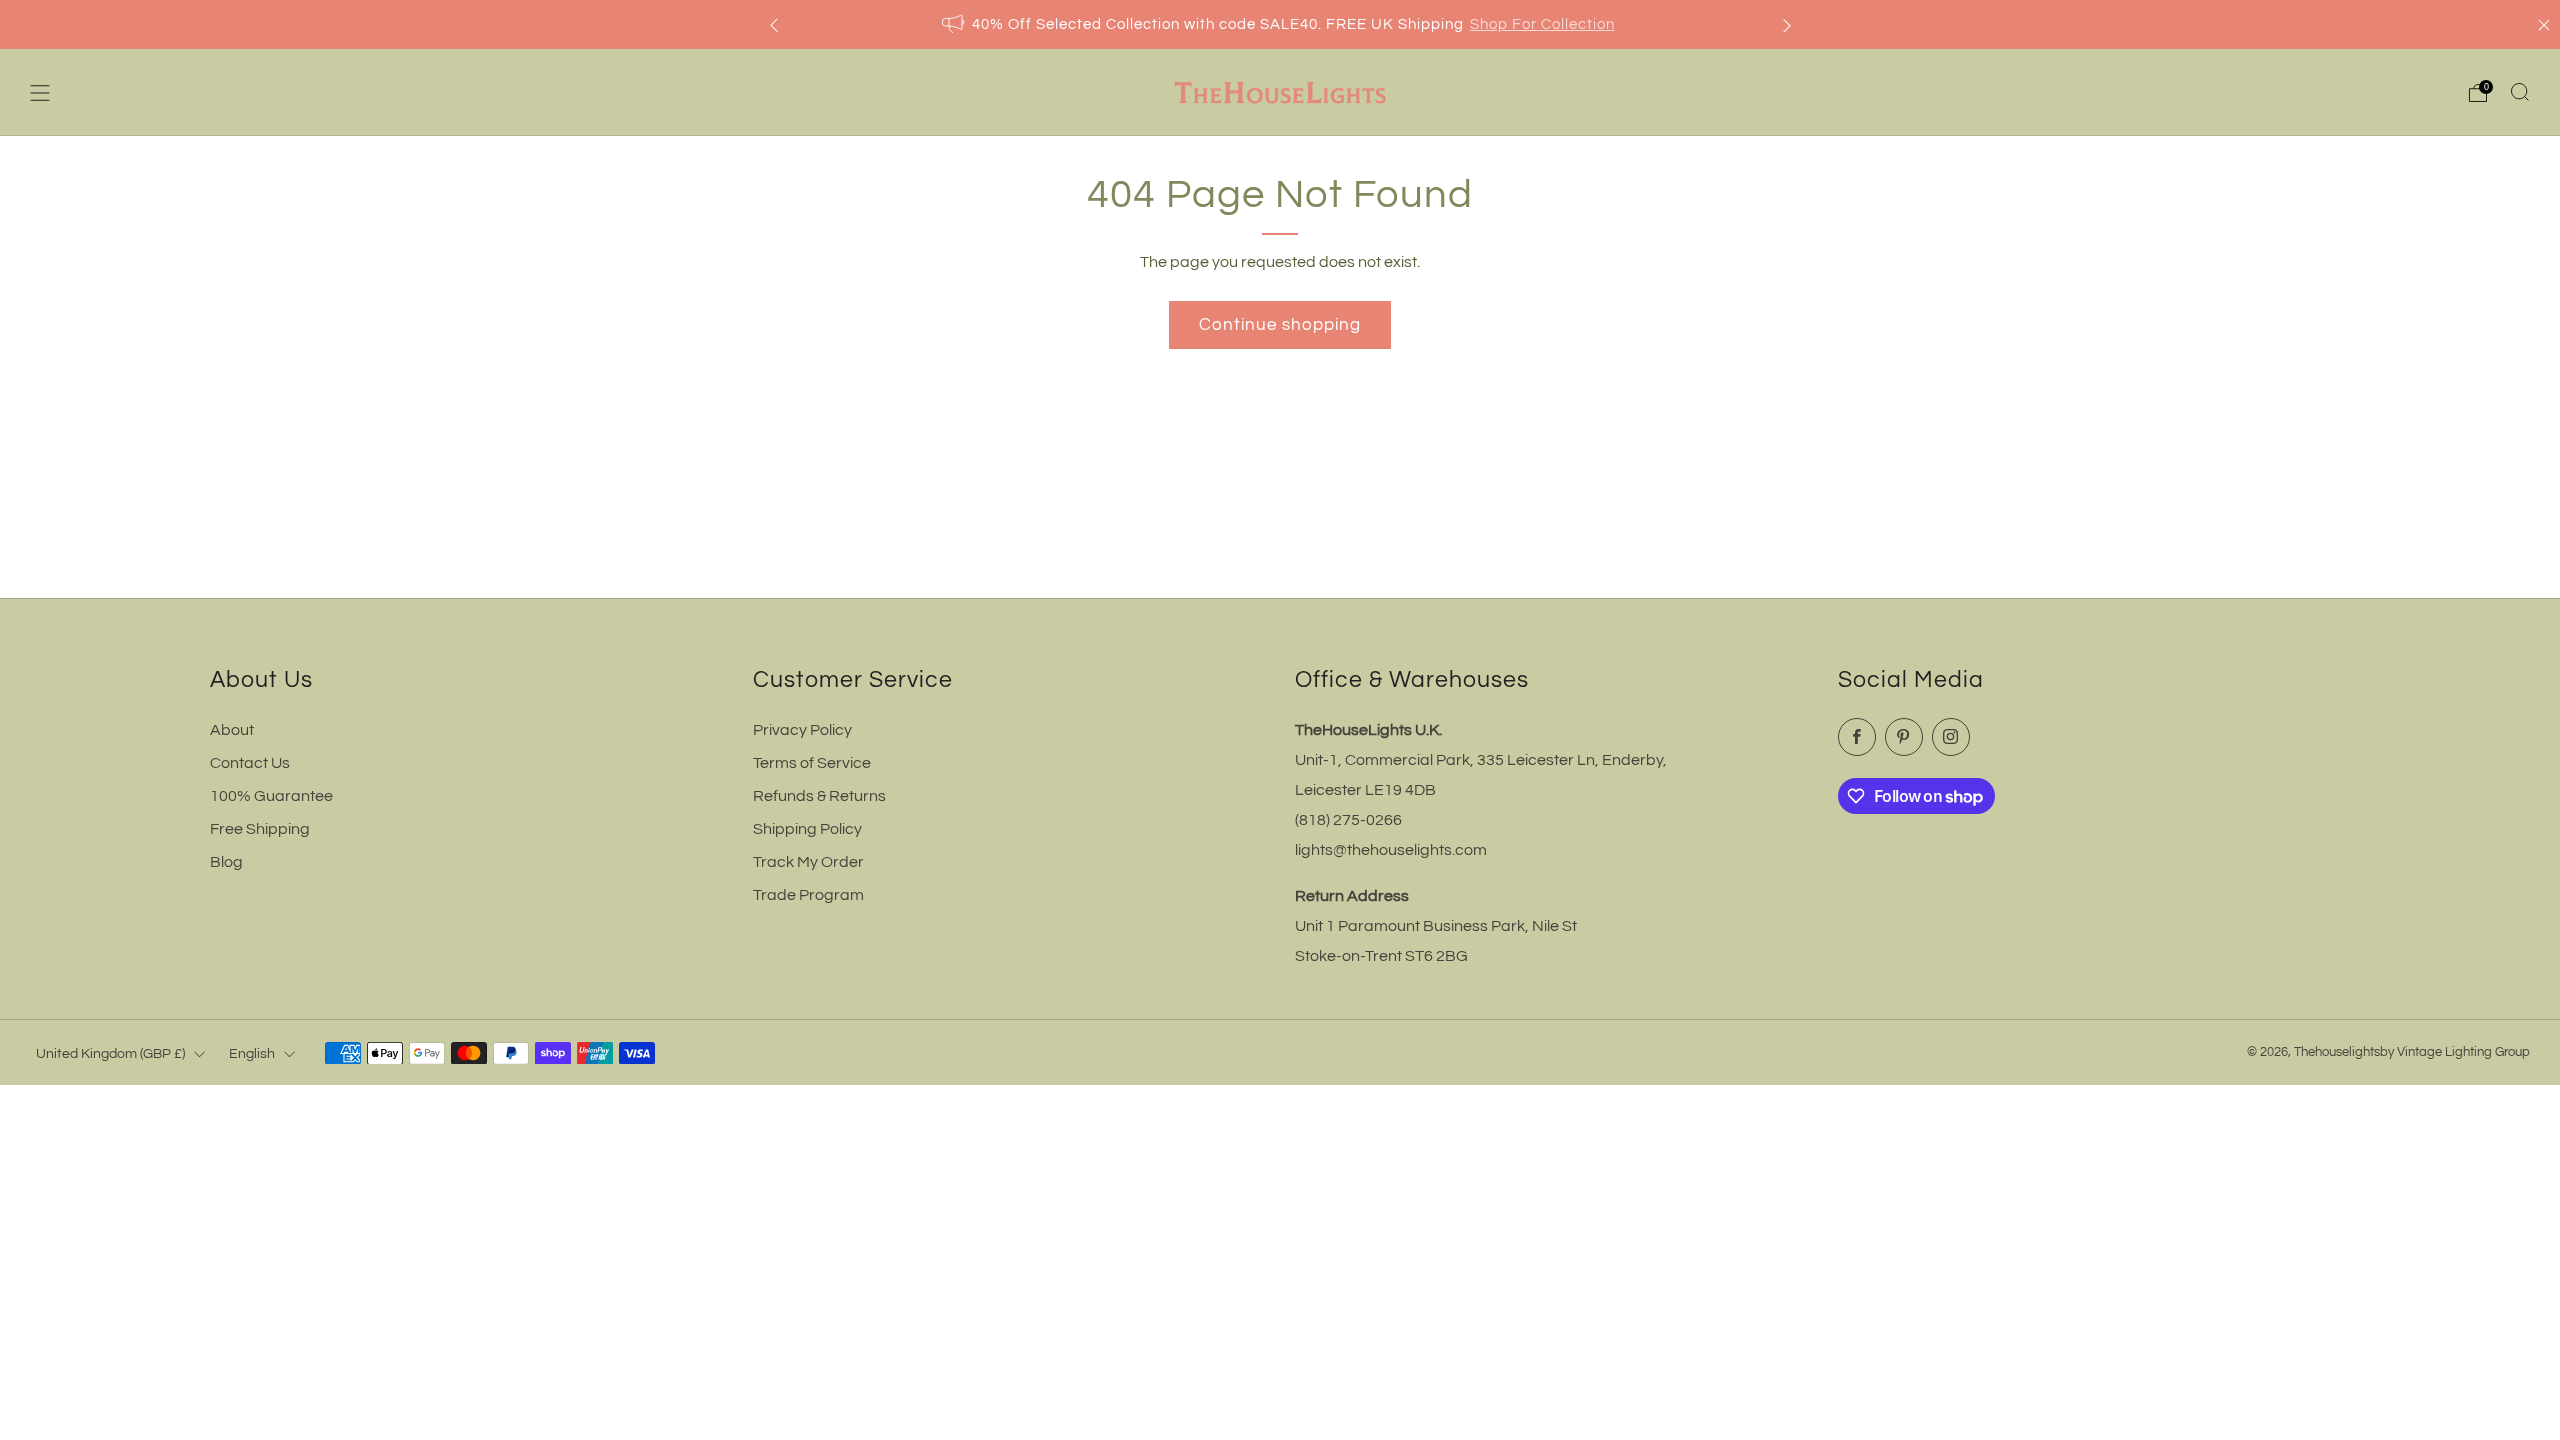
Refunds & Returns (819, 796)
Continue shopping (1280, 325)
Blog (226, 862)
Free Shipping (260, 829)
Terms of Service (812, 763)
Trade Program (808, 895)
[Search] (2520, 92)
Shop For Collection (1542, 24)
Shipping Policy (807, 829)
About (232, 730)
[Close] (2544, 25)
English (252, 1053)
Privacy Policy (802, 730)
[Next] (1787, 24)
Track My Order (808, 862)
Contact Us (250, 763)
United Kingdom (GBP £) (110, 1053)
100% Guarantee (271, 796)
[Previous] (774, 24)
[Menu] (40, 93)
